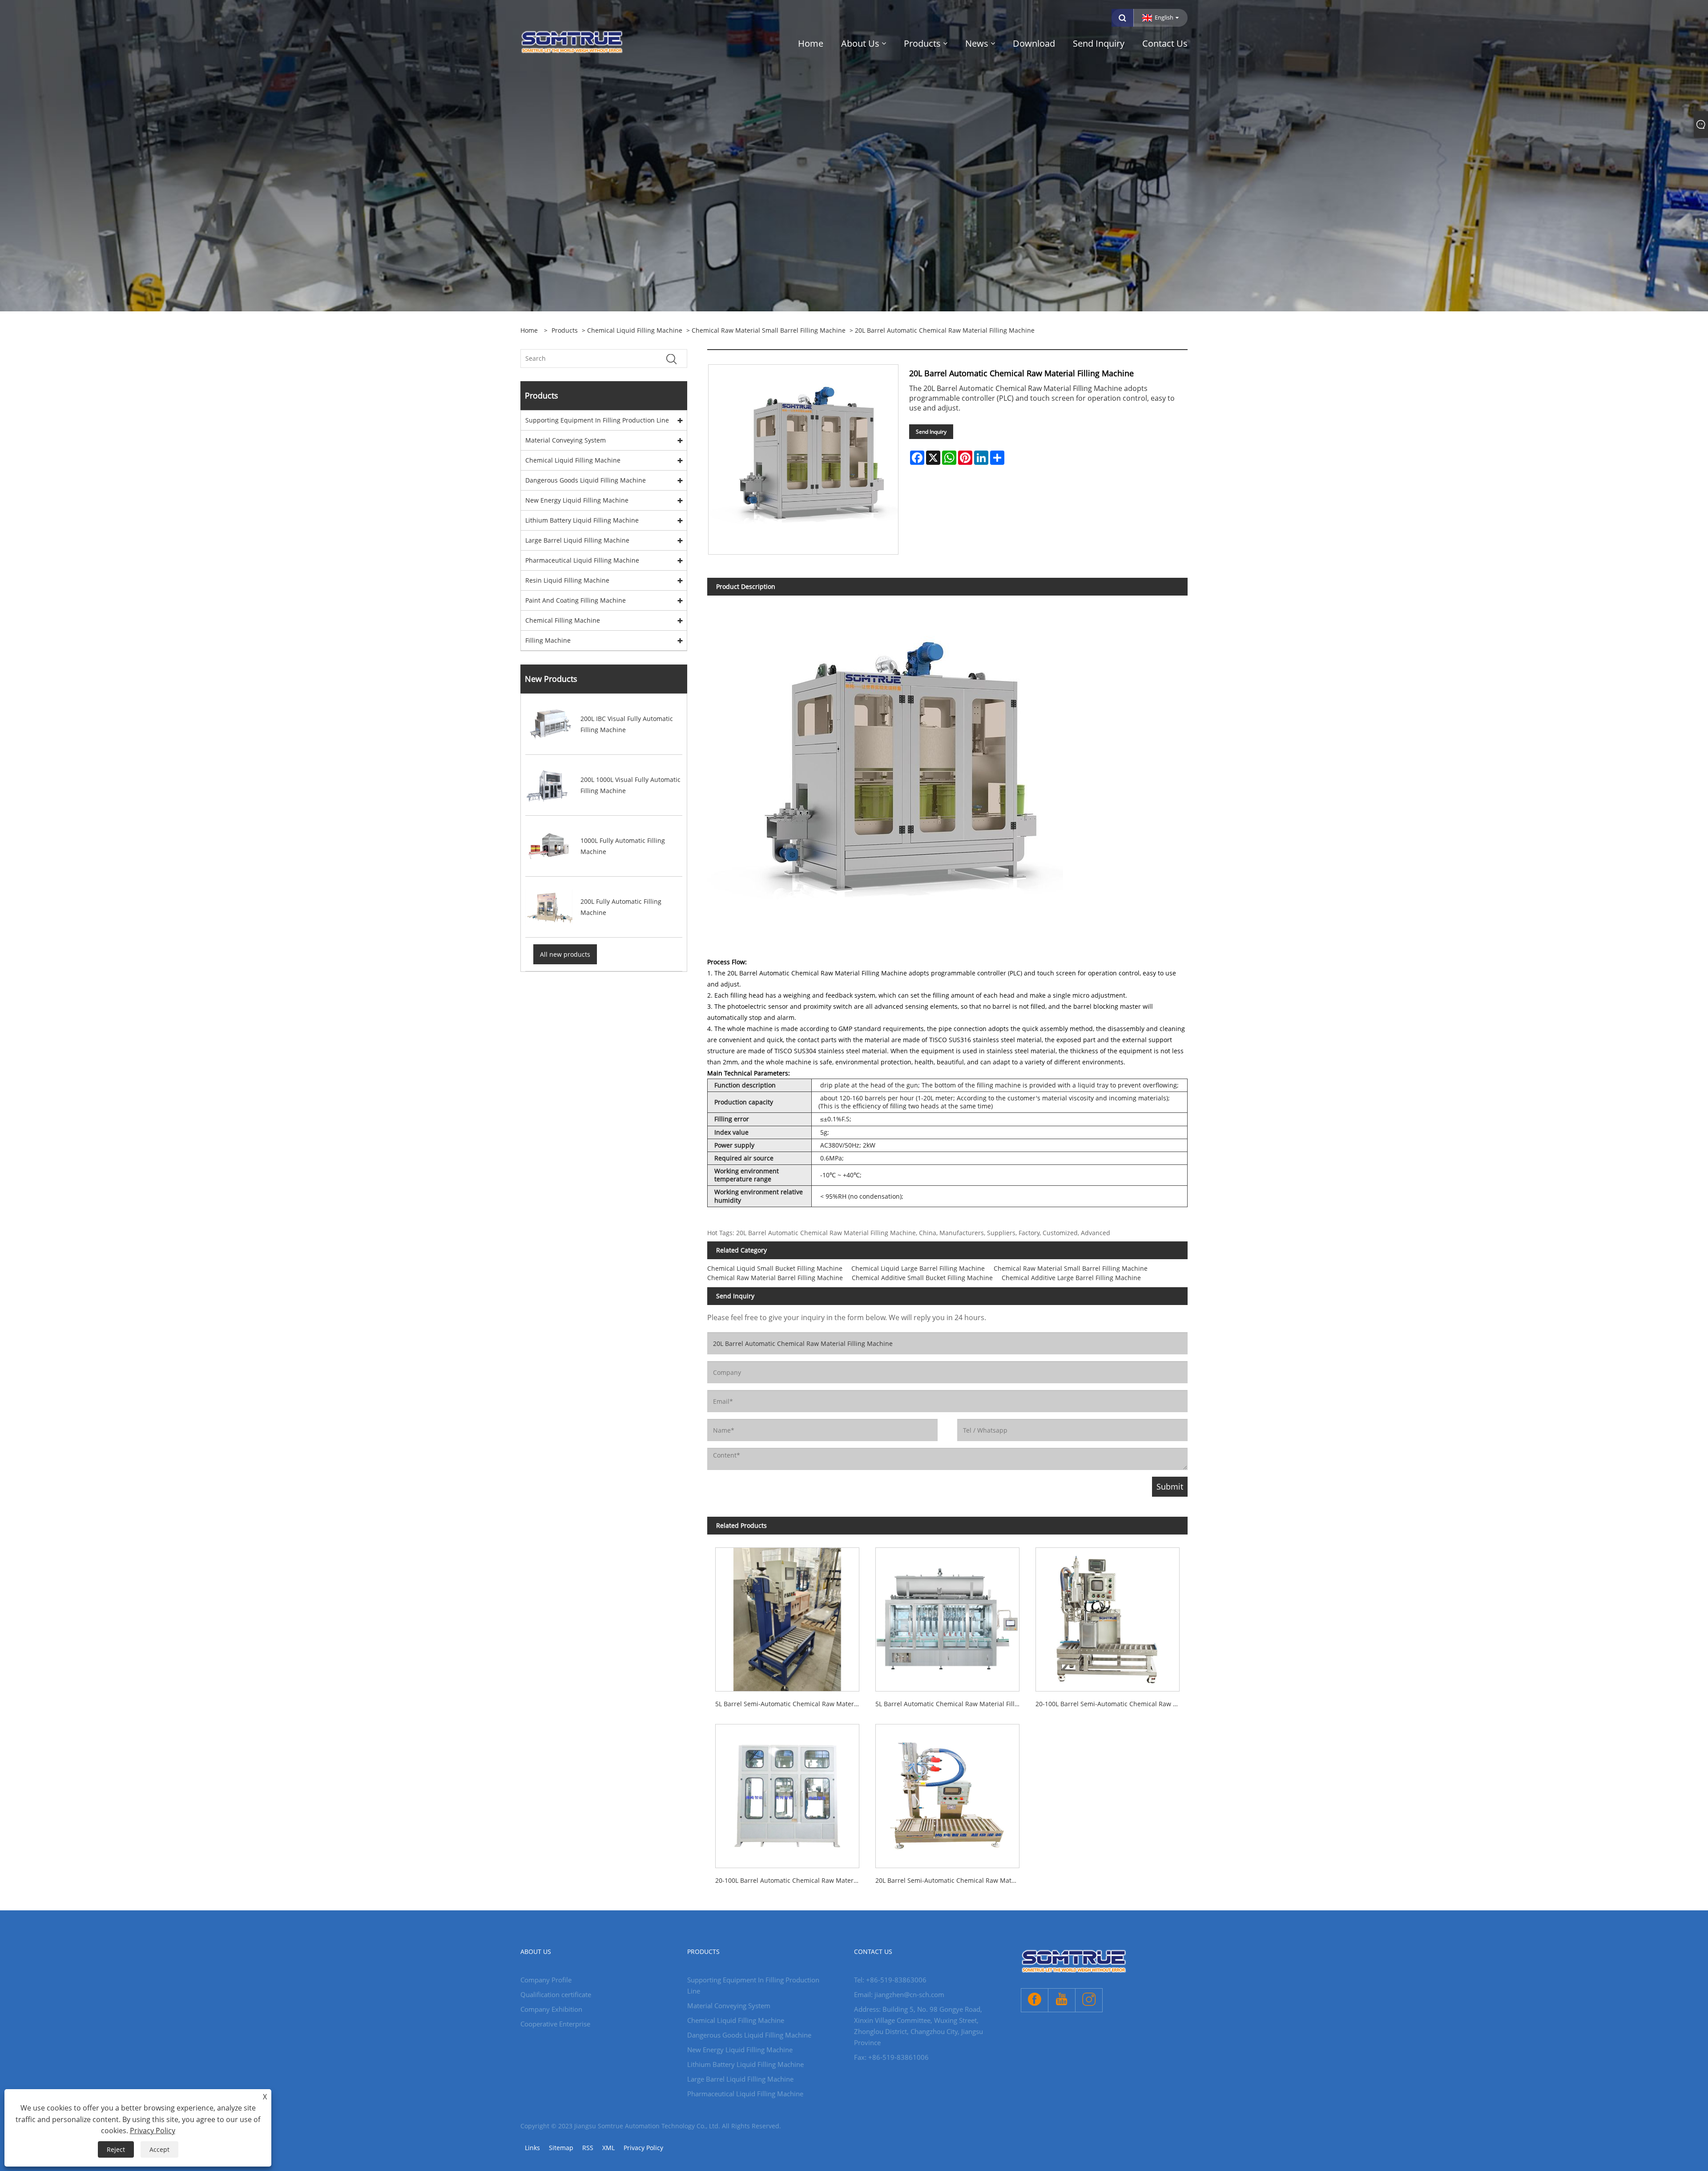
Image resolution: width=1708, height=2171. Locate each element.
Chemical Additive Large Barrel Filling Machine (1071, 1278)
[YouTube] (1062, 2000)
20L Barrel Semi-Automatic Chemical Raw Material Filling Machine (951, 1880)
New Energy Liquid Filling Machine (577, 500)
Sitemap (561, 2148)
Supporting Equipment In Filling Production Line (597, 420)
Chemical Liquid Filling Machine (635, 330)
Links (532, 2148)
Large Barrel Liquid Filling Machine (577, 540)
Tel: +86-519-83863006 (890, 1980)
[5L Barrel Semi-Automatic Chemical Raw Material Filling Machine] (787, 1615)
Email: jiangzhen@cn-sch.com (899, 1994)
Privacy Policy (643, 2148)
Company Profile (546, 1980)
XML (608, 2148)
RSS (588, 2148)
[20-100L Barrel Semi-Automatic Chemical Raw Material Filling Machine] (1108, 1615)
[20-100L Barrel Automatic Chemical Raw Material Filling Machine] (787, 1792)
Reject (116, 2149)
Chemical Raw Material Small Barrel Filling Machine (769, 330)
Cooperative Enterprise (555, 2024)
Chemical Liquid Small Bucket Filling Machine (775, 1268)
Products (565, 330)
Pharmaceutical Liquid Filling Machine (582, 560)
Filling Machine (548, 640)
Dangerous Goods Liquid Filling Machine (586, 480)
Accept (159, 2149)
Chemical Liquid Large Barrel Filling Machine (918, 1268)
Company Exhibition (551, 2009)
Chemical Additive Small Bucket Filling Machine (922, 1278)
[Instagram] (1089, 2000)
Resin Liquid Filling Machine (567, 580)
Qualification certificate (556, 1994)
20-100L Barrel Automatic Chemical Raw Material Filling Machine (791, 1880)
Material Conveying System (566, 440)
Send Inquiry (931, 432)
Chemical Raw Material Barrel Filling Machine (775, 1278)
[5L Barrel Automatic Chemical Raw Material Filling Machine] (947, 1615)
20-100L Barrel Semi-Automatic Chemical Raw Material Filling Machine (1112, 1704)
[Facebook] (1035, 2000)
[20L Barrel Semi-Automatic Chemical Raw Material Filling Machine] (947, 1792)
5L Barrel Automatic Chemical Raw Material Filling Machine (951, 1704)
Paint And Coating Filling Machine (576, 600)
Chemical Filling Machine (563, 620)
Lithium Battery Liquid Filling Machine (582, 520)
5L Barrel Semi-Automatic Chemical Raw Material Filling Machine (791, 1704)
